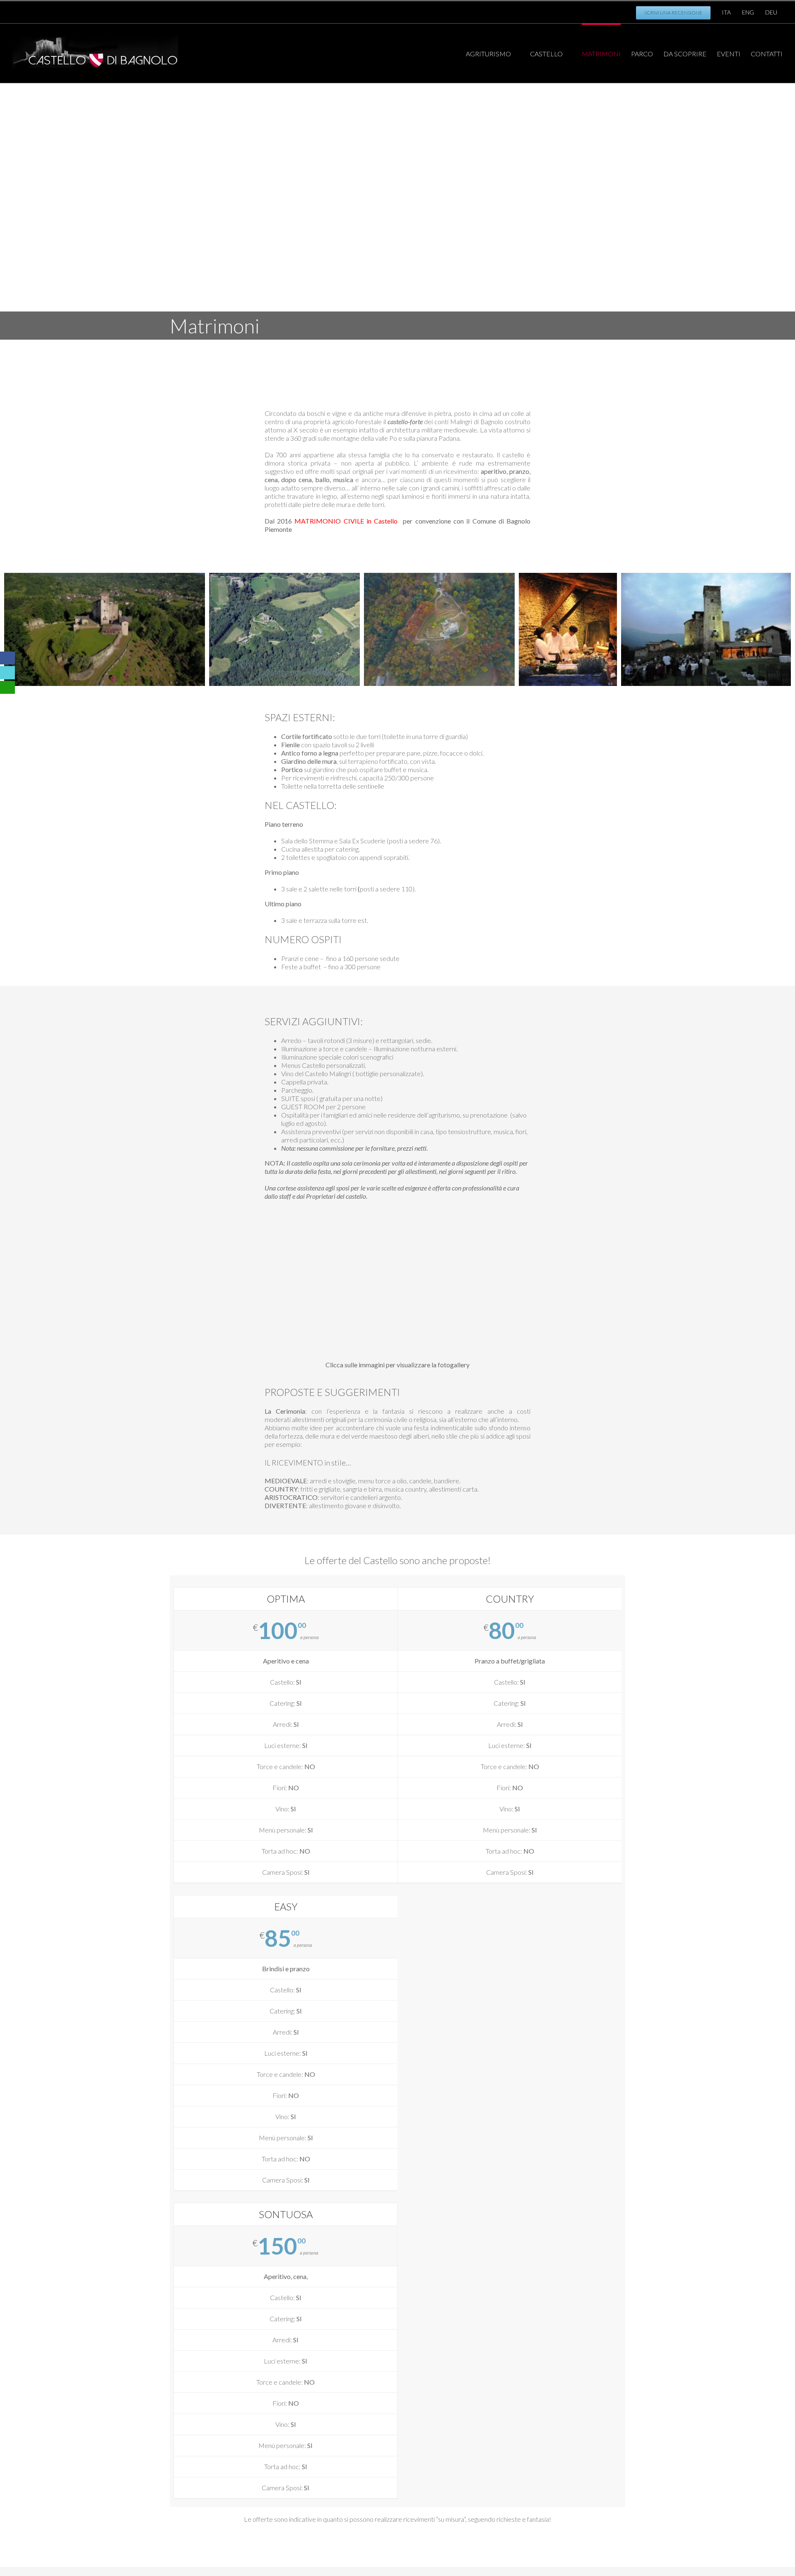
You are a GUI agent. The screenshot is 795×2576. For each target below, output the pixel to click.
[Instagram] (183, 10)
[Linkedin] (196, 10)
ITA (726, 12)
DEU (771, 12)
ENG (748, 12)
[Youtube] (169, 10)
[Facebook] (156, 10)
